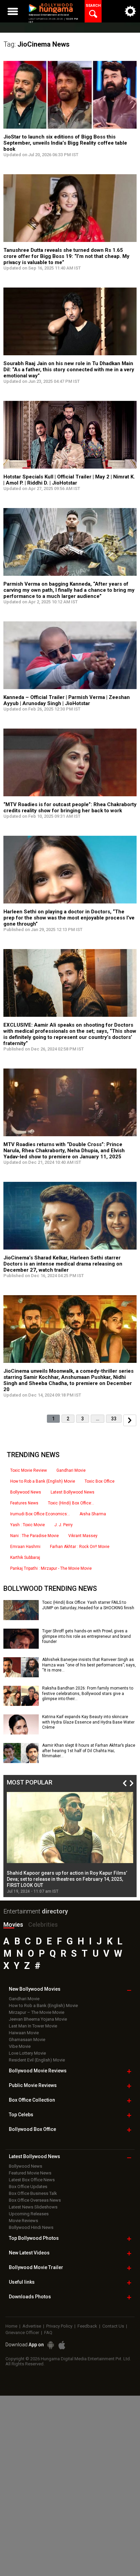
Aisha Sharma (93, 1514)
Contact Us (113, 2326)
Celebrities (43, 1925)
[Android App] (51, 2345)
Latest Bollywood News (73, 1492)
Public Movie (33, 2085)
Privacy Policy (59, 2326)
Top (21, 2115)
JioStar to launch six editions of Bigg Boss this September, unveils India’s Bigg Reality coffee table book (65, 143)
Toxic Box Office (100, 1481)
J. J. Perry (64, 1525)
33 (114, 1419)
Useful (22, 2282)
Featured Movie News (30, 2173)
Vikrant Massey (83, 1536)
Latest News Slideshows (33, 2207)
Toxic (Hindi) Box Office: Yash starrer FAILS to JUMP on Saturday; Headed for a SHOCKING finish (88, 1605)
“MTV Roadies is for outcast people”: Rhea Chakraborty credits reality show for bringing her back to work (70, 808)
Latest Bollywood (34, 2156)
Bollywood (36, 2267)
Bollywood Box (32, 2129)
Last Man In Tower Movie (33, 2026)
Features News (24, 1503)
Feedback (87, 2326)
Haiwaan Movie (24, 2033)
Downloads (30, 2297)
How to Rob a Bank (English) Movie (43, 1481)
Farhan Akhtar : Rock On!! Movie (80, 1547)
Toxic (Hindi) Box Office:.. (71, 1503)
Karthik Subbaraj (25, 1558)
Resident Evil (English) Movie (37, 2060)
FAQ (48, 2333)
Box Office (32, 2100)
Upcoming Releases (29, 2214)
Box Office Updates (28, 2187)
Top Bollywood (34, 2238)
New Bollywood (35, 1989)
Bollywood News (26, 1492)
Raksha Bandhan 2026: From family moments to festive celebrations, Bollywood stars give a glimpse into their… (88, 1693)
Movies (13, 1925)
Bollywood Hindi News (31, 2227)
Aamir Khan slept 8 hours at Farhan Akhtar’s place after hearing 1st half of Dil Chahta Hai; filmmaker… (89, 1751)
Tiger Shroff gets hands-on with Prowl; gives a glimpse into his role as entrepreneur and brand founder (86, 1636)
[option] (70, 1843)
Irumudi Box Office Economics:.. (40, 1514)
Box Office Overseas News (35, 2200)
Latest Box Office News (32, 2180)
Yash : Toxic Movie (28, 1525)
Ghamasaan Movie (27, 2040)
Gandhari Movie (71, 1470)
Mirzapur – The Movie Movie (37, 2012)
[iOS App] (62, 2345)
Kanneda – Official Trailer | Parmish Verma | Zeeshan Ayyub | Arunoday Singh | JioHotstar (67, 700)
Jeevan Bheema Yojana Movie (38, 2019)
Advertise (32, 2326)
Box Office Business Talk (33, 2193)
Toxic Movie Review (29, 1470)
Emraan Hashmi (25, 1547)
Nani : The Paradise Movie (34, 1536)
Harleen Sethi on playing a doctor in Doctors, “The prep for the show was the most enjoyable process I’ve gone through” (69, 918)
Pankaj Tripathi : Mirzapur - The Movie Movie (51, 1568)
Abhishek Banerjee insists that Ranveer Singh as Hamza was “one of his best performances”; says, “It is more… (89, 1665)
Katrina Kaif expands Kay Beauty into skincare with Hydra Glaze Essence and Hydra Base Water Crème (88, 1722)
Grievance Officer (22, 2333)
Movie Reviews (23, 2221)
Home (11, 2326)
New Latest (29, 2253)
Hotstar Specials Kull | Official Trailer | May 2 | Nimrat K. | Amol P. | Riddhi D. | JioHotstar (69, 480)
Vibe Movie (20, 2046)
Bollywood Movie (38, 2071)
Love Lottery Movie (27, 2053)
